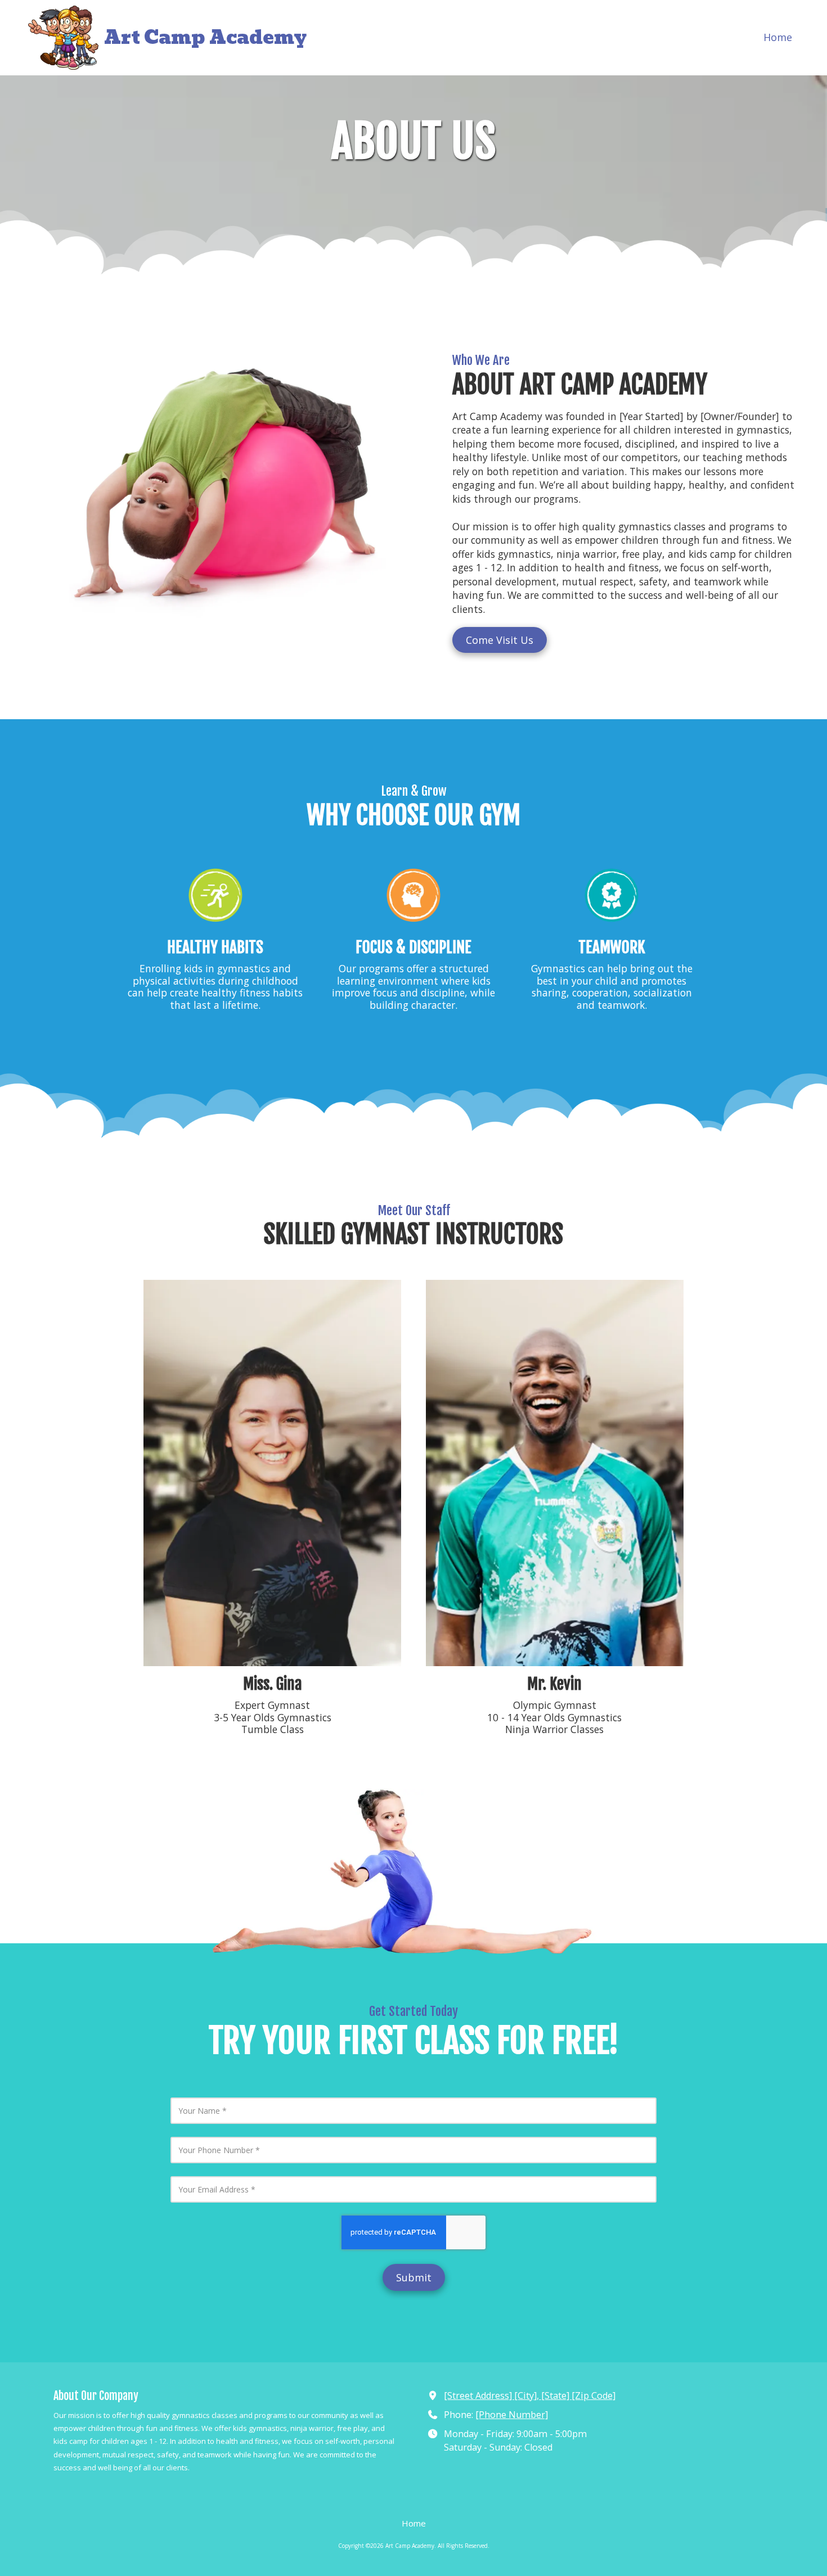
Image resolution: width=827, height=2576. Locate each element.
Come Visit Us (500, 640)
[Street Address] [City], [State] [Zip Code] (530, 2395)
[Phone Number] (512, 2415)
